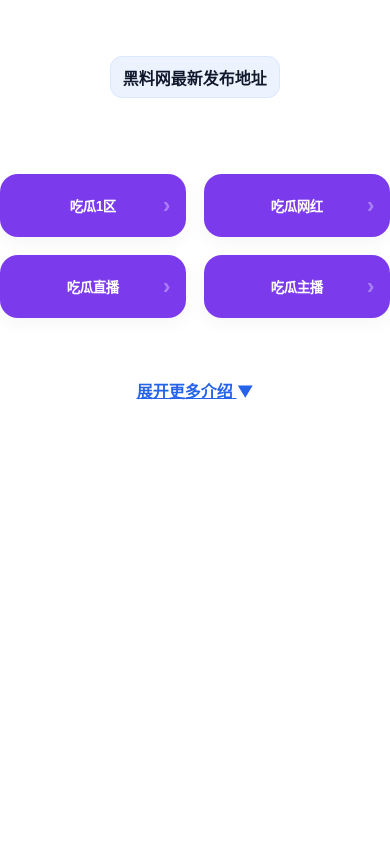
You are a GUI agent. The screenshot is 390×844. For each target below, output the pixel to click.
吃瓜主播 (297, 287)
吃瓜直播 (93, 287)
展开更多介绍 (195, 391)
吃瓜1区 (93, 206)
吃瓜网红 (297, 206)
